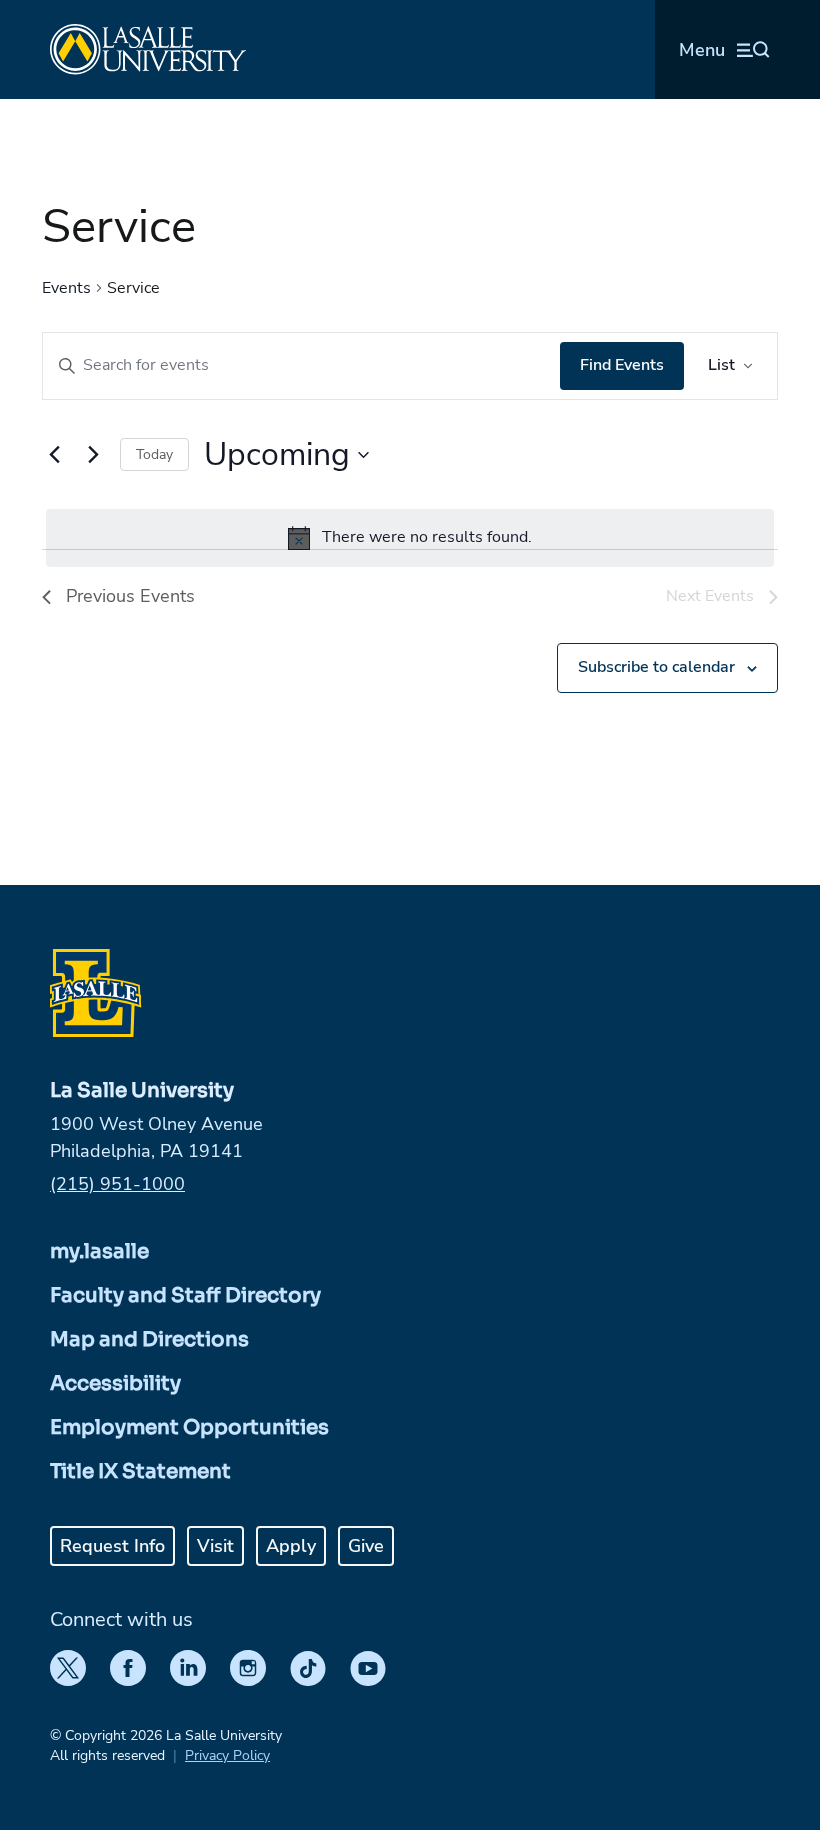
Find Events (622, 365)
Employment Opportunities (189, 1427)
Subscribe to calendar (656, 667)
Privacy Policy (227, 1755)
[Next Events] (93, 455)
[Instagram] (248, 1668)
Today (154, 454)
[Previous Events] (54, 455)
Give (366, 1546)
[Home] (148, 49)
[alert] (410, 538)
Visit (215, 1546)
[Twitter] (68, 1668)
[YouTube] (368, 1668)
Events (66, 288)
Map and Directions (149, 1339)
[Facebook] (128, 1668)
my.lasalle (99, 1251)
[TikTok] (308, 1668)
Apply (291, 1546)
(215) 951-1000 (117, 1184)
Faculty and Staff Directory (185, 1295)
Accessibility (115, 1383)
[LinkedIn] (188, 1668)
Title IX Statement (140, 1471)
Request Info (112, 1546)
